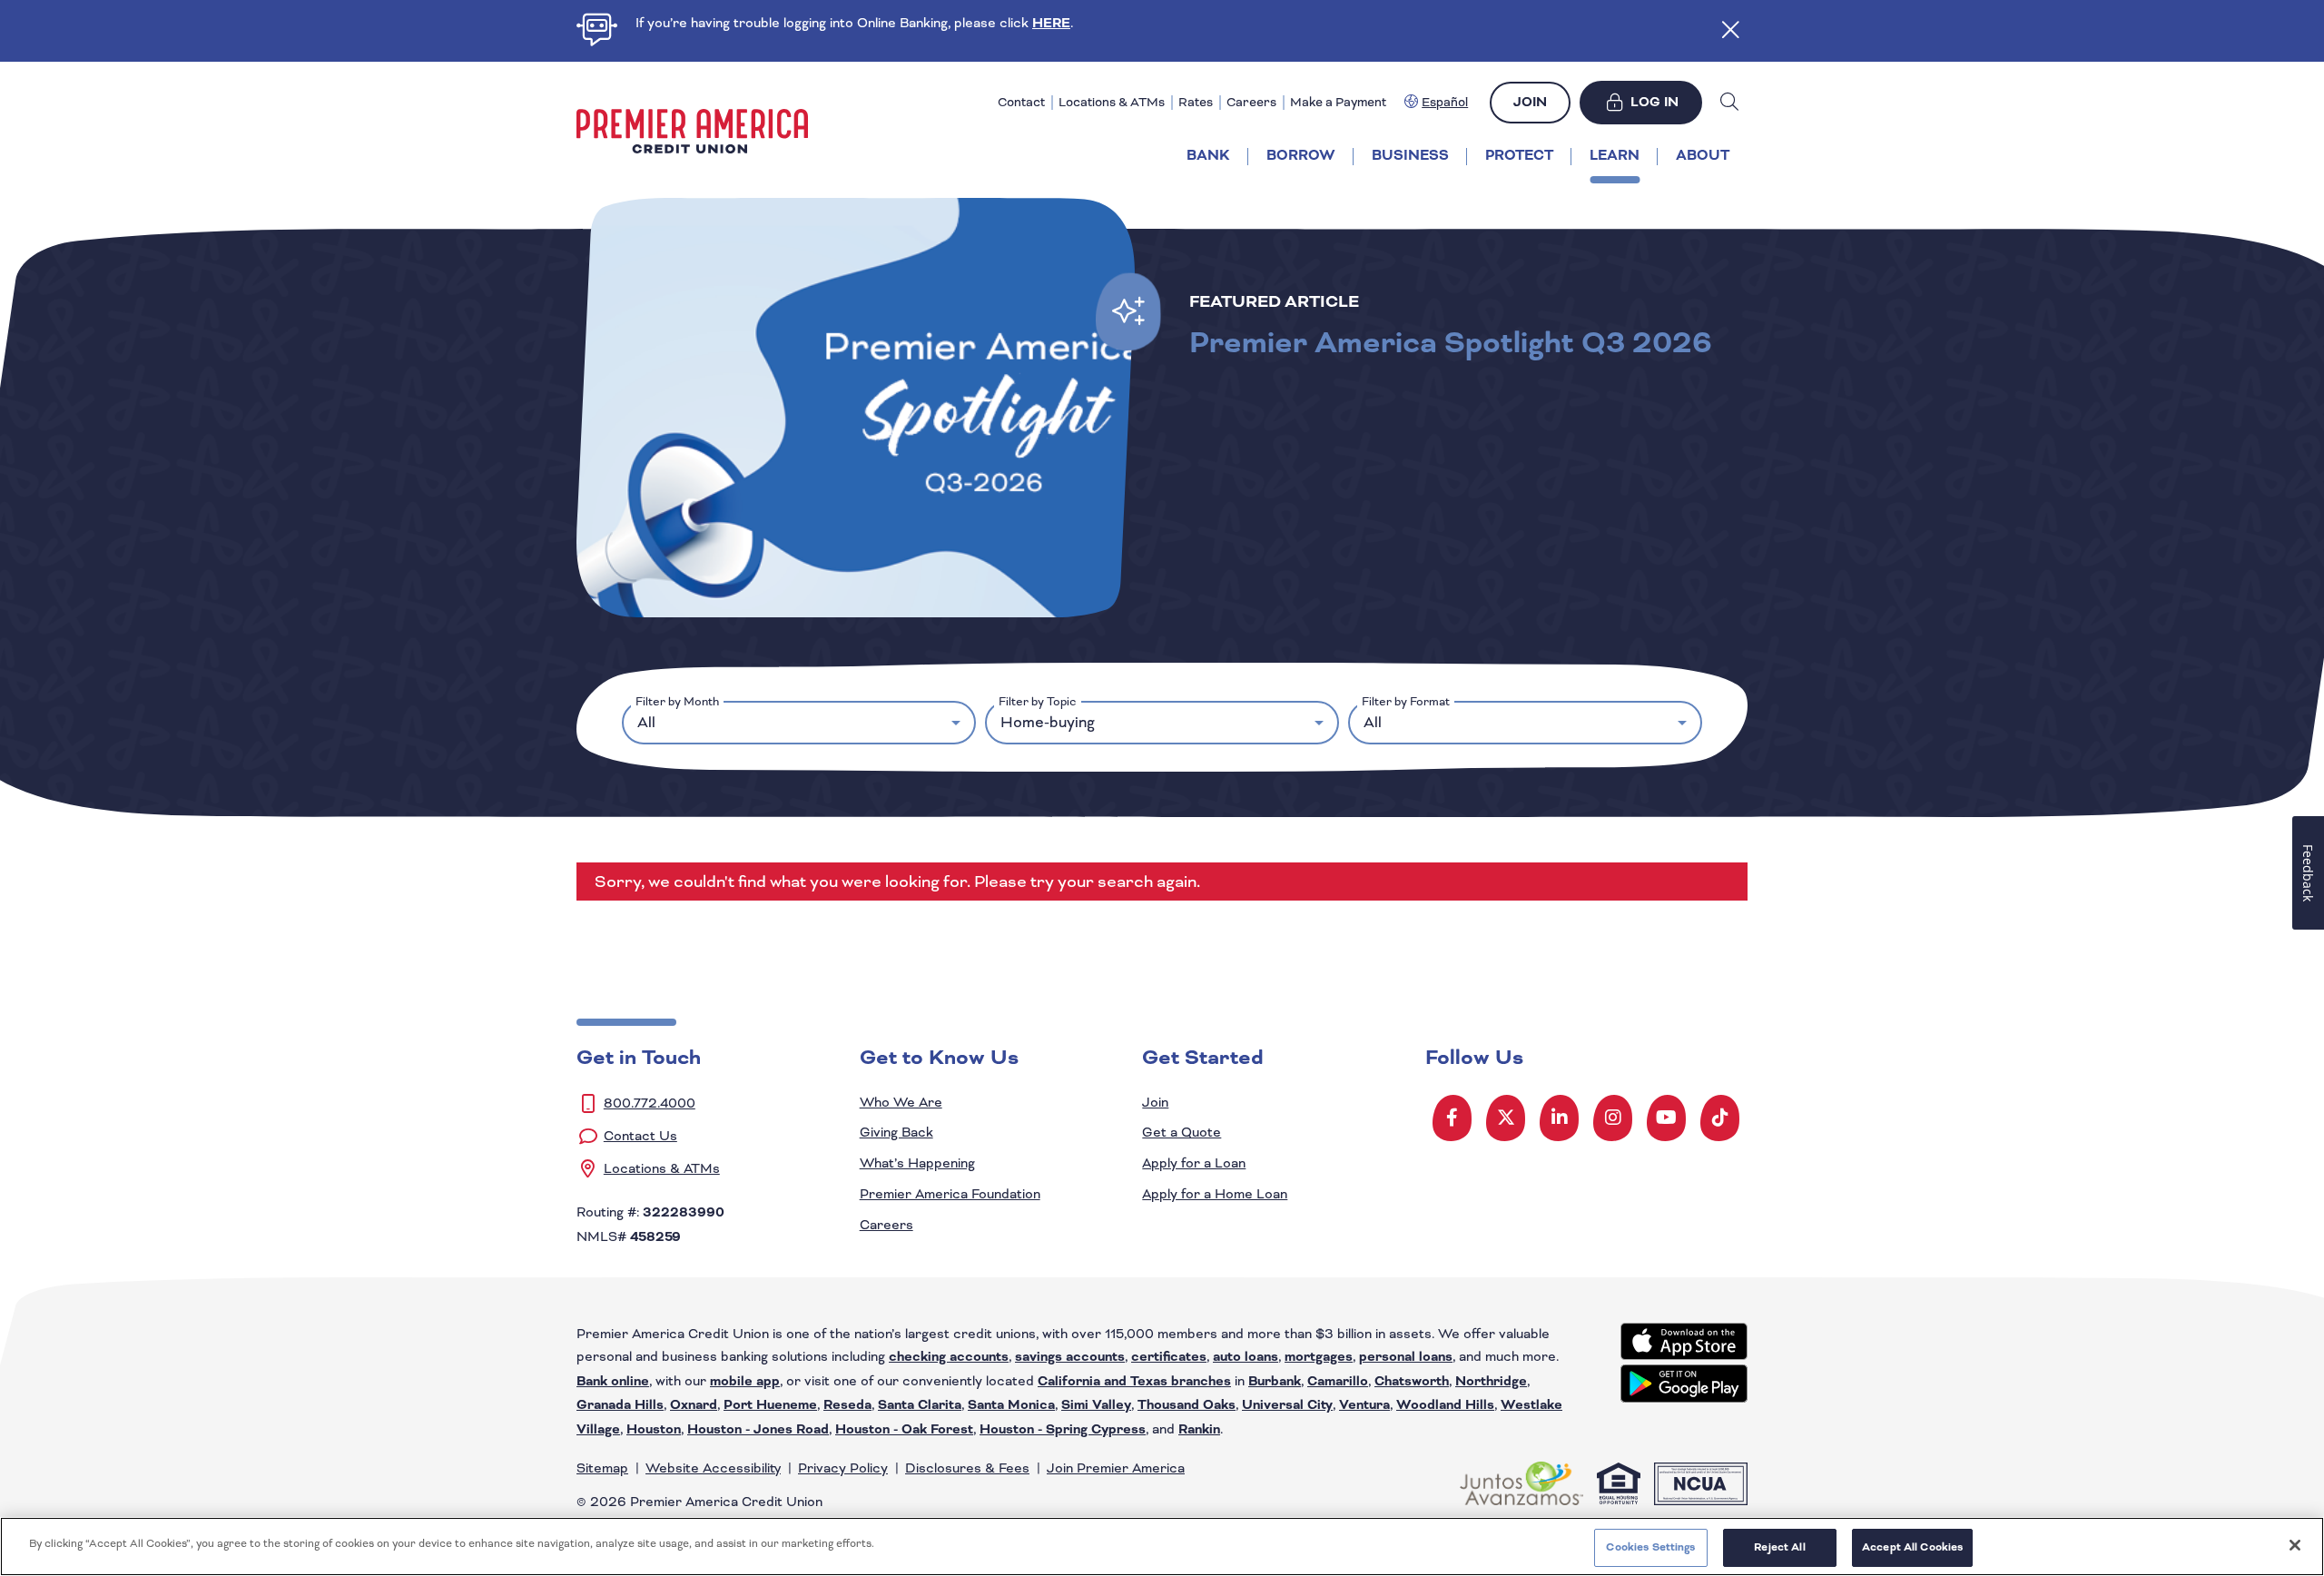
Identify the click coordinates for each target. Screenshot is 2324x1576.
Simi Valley (1096, 1405)
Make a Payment (1338, 102)
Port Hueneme (770, 1405)
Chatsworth (1412, 1382)
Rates (1196, 102)
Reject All (1779, 1547)
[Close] (2295, 1545)
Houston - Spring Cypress (1063, 1430)
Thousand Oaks (1187, 1405)
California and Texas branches (1134, 1382)
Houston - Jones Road (758, 1430)
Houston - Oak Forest (904, 1430)
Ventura (1364, 1405)
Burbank (1275, 1382)
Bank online (613, 1382)
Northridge (1491, 1382)
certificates (1169, 1357)
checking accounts (949, 1357)
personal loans (1406, 1357)
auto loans (1246, 1357)
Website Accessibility (713, 1468)
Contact (1021, 102)
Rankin (1199, 1430)
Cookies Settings (1650, 1547)
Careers (1251, 102)
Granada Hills (620, 1405)
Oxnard (694, 1405)
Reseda (847, 1405)
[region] (1162, 1546)
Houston (654, 1430)
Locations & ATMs (1112, 102)
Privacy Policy (843, 1468)
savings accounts (1070, 1357)
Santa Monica (1011, 1405)
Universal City (1287, 1405)
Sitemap (602, 1468)
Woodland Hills (1445, 1405)
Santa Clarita (920, 1405)
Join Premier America (1116, 1468)
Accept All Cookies (1912, 1547)
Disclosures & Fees (967, 1468)
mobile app (745, 1382)
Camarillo (1338, 1382)
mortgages (1319, 1357)
